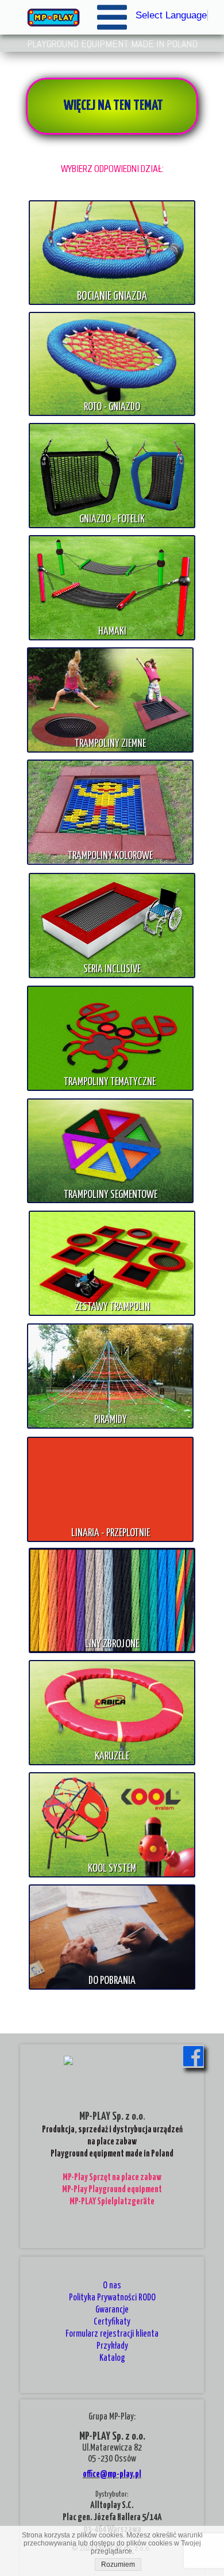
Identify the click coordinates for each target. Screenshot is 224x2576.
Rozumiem (118, 2564)
